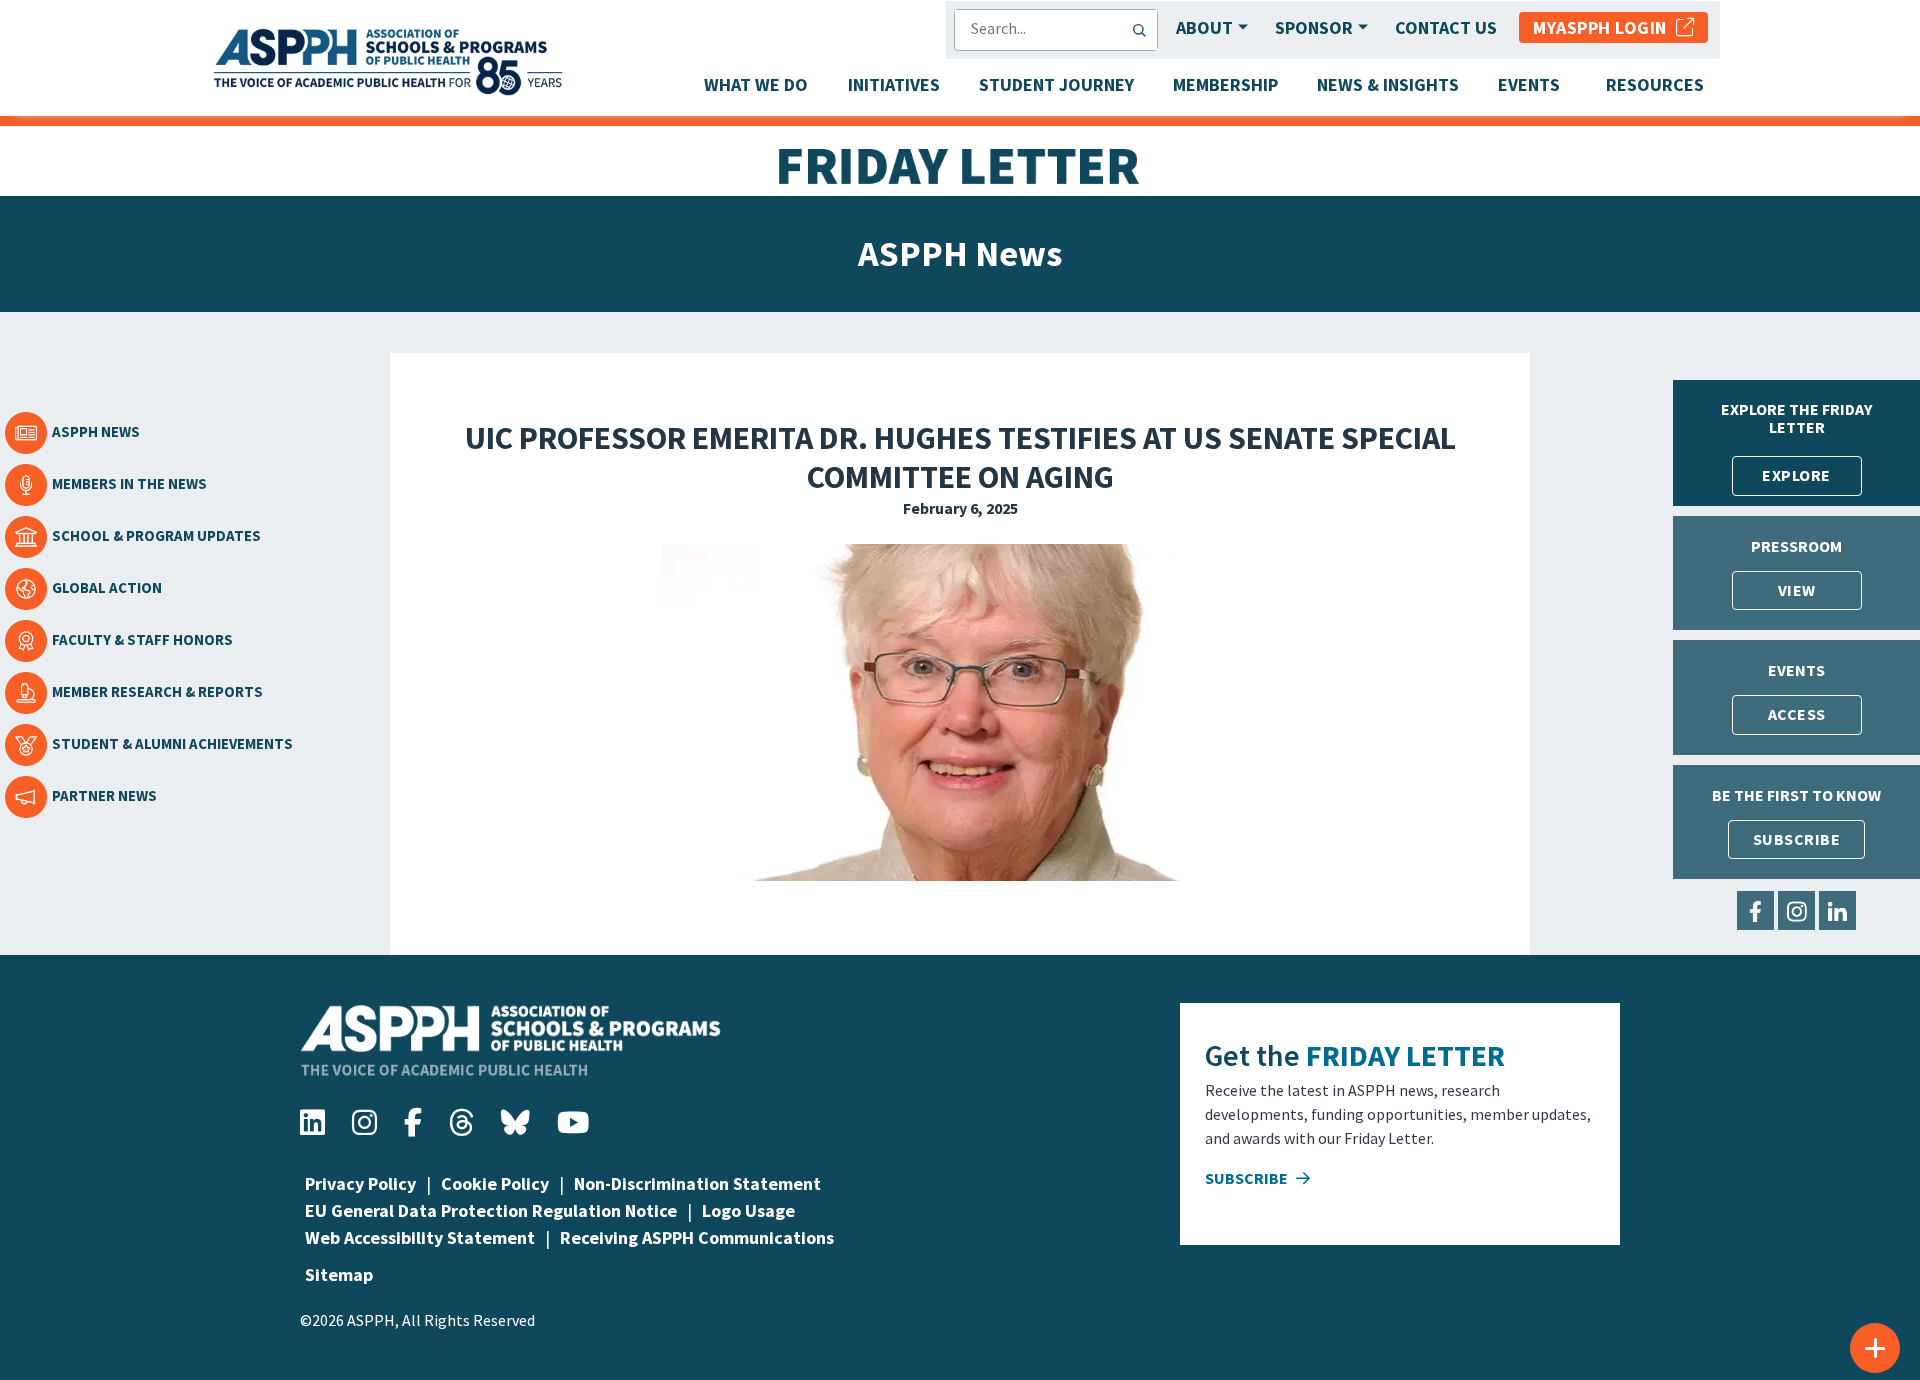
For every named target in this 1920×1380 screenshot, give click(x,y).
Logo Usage (748, 1210)
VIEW (1797, 590)
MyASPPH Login (1604, 27)
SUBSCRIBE (1797, 839)
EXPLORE (1796, 475)
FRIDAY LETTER (1405, 1055)
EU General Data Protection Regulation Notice (491, 1210)
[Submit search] (1144, 30)
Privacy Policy (360, 1183)
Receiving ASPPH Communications (697, 1237)
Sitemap (339, 1274)
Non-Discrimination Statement (697, 1183)
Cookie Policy (495, 1183)
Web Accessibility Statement (420, 1237)
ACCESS (1797, 714)
